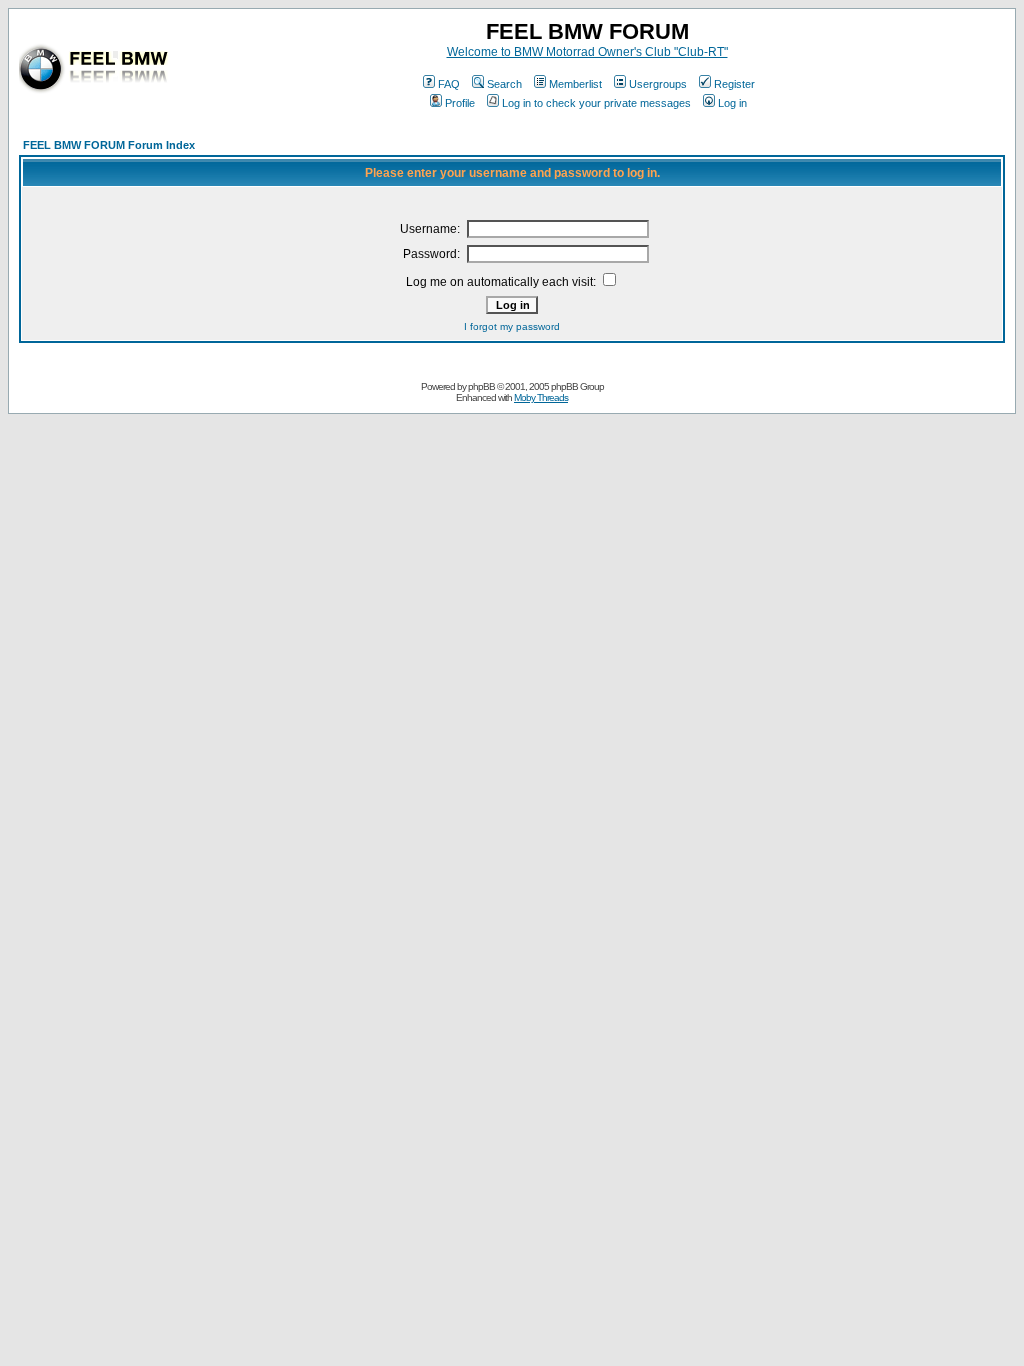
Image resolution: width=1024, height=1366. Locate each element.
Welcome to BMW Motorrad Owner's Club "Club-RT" (587, 52)
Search (504, 84)
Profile (460, 103)
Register (734, 84)
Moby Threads (541, 397)
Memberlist (575, 84)
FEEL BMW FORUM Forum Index (109, 145)
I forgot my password (512, 326)
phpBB (481, 386)
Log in (732, 103)
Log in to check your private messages (596, 103)
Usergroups (658, 84)
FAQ (449, 84)
